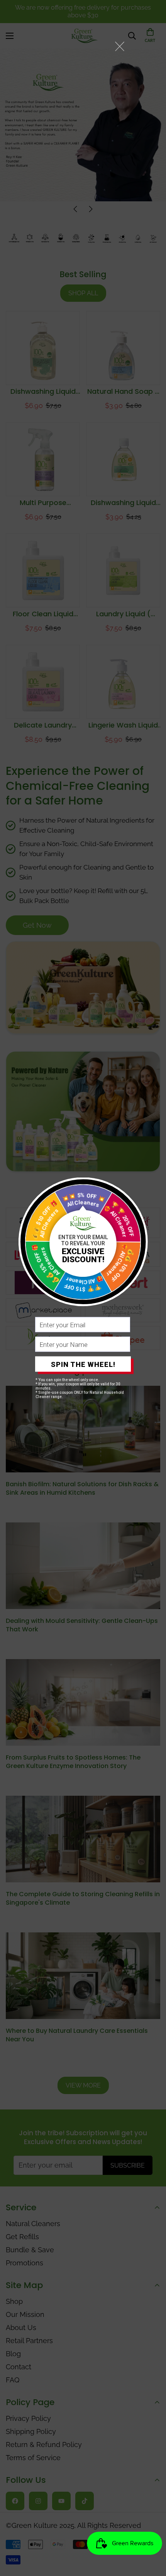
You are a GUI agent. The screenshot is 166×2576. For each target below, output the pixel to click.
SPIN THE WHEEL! (83, 1364)
